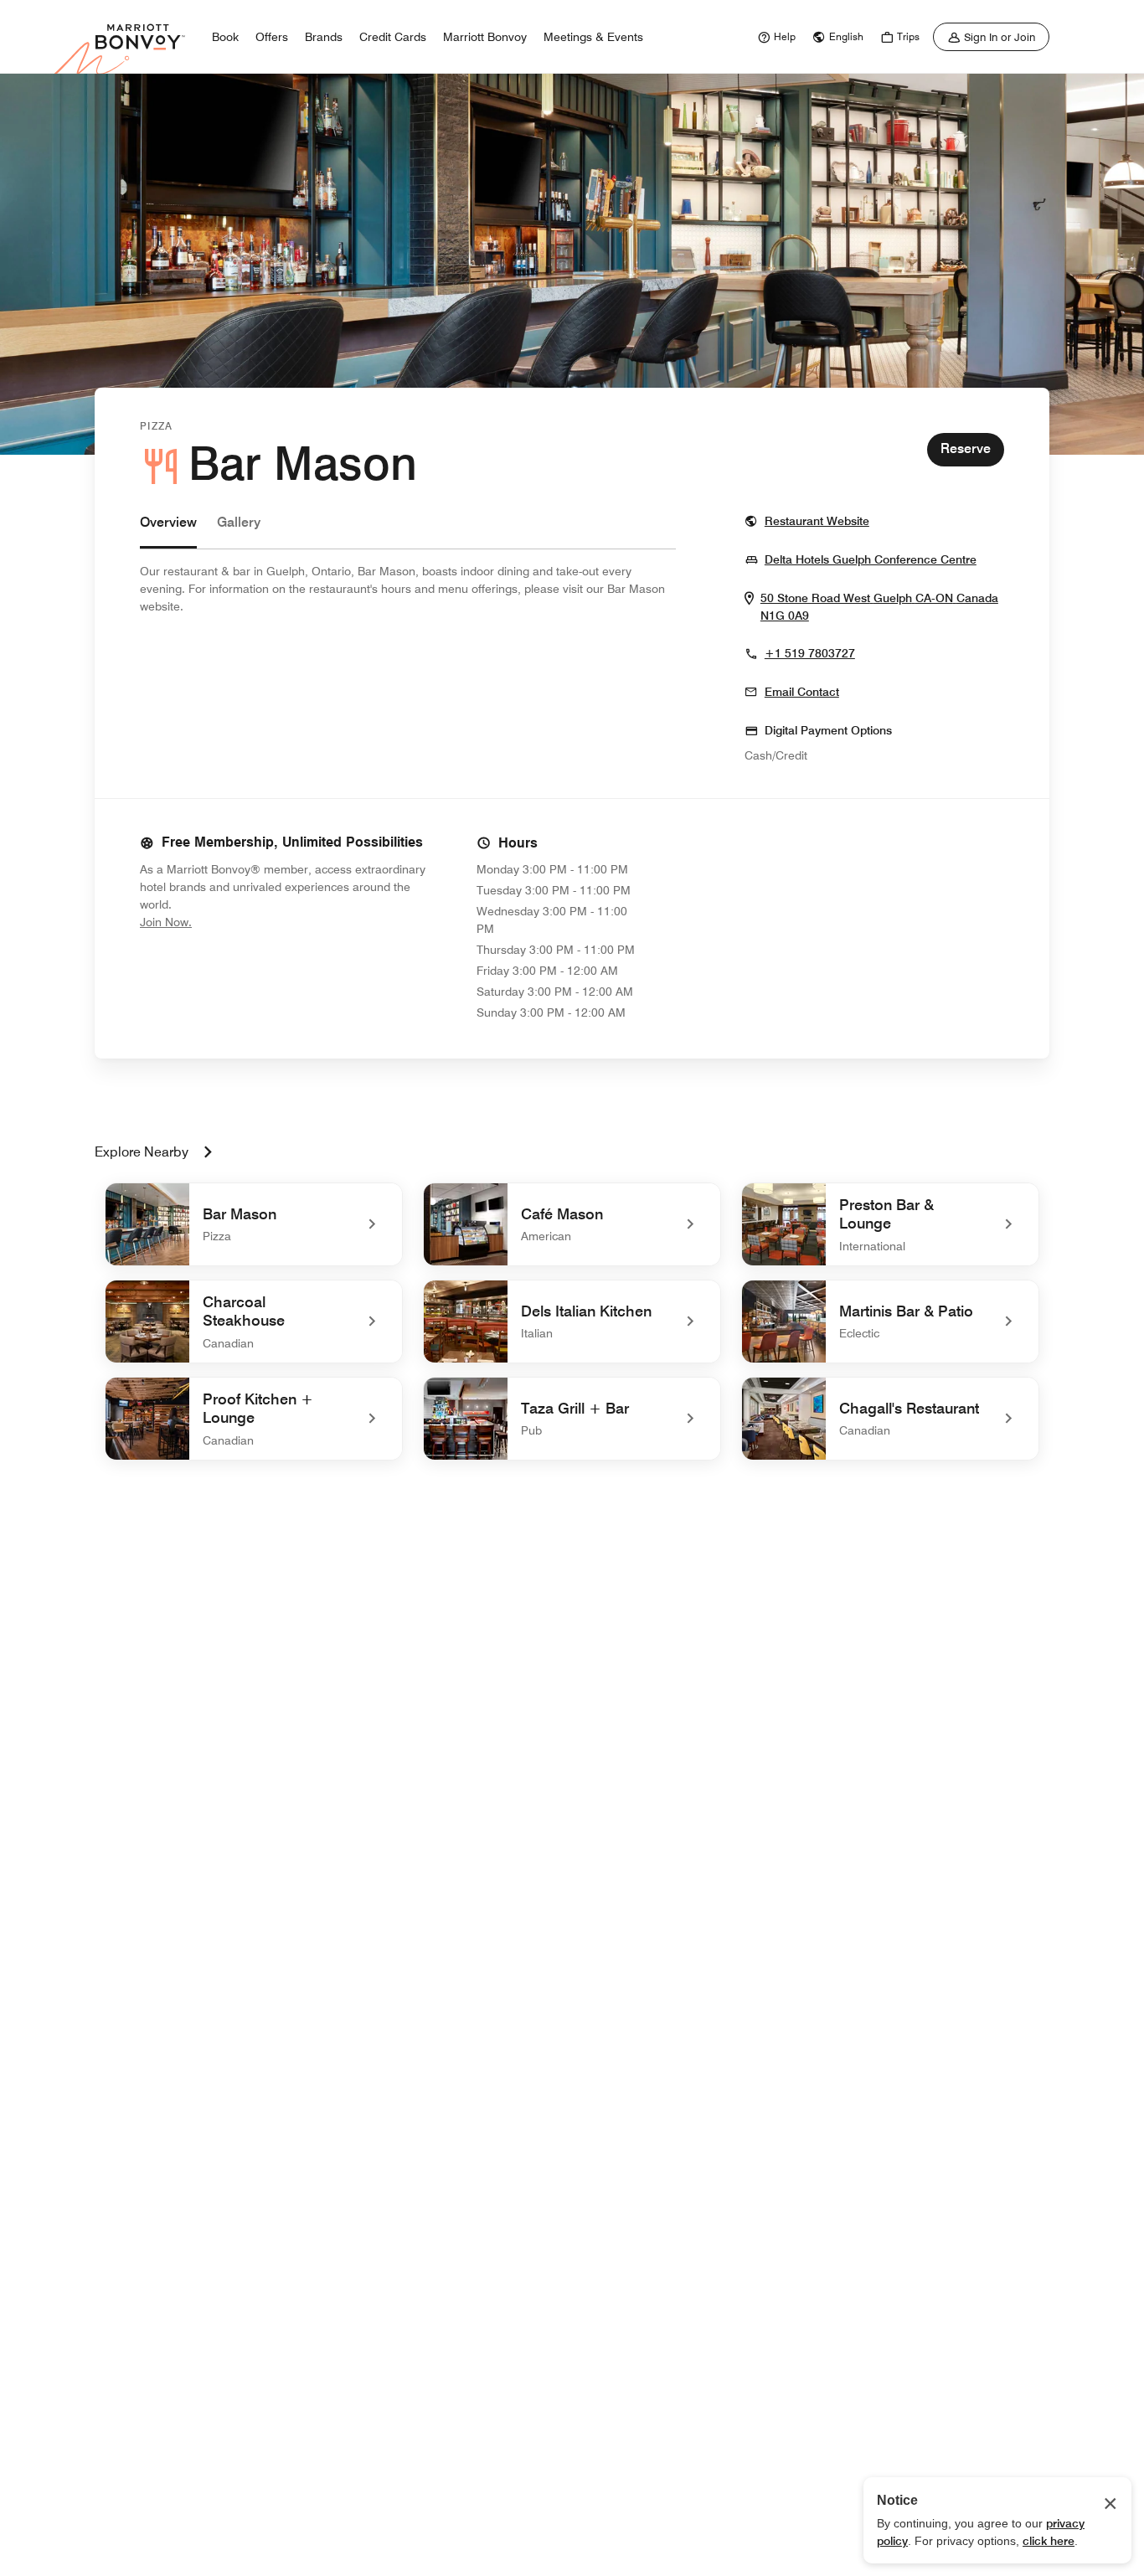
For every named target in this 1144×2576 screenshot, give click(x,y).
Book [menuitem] (225, 37)
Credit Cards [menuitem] (393, 37)
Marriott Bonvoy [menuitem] (485, 37)
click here (1049, 2541)
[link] (775, 37)
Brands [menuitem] (324, 37)
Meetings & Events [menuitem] (593, 37)
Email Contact (802, 692)
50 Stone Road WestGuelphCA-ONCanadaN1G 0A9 (879, 607)
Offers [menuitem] (272, 37)
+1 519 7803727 (810, 653)
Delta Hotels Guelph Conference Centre (871, 559)
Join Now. (222, 922)
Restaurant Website (817, 520)
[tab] (168, 531)
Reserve (966, 448)
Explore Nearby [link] (142, 1152)
